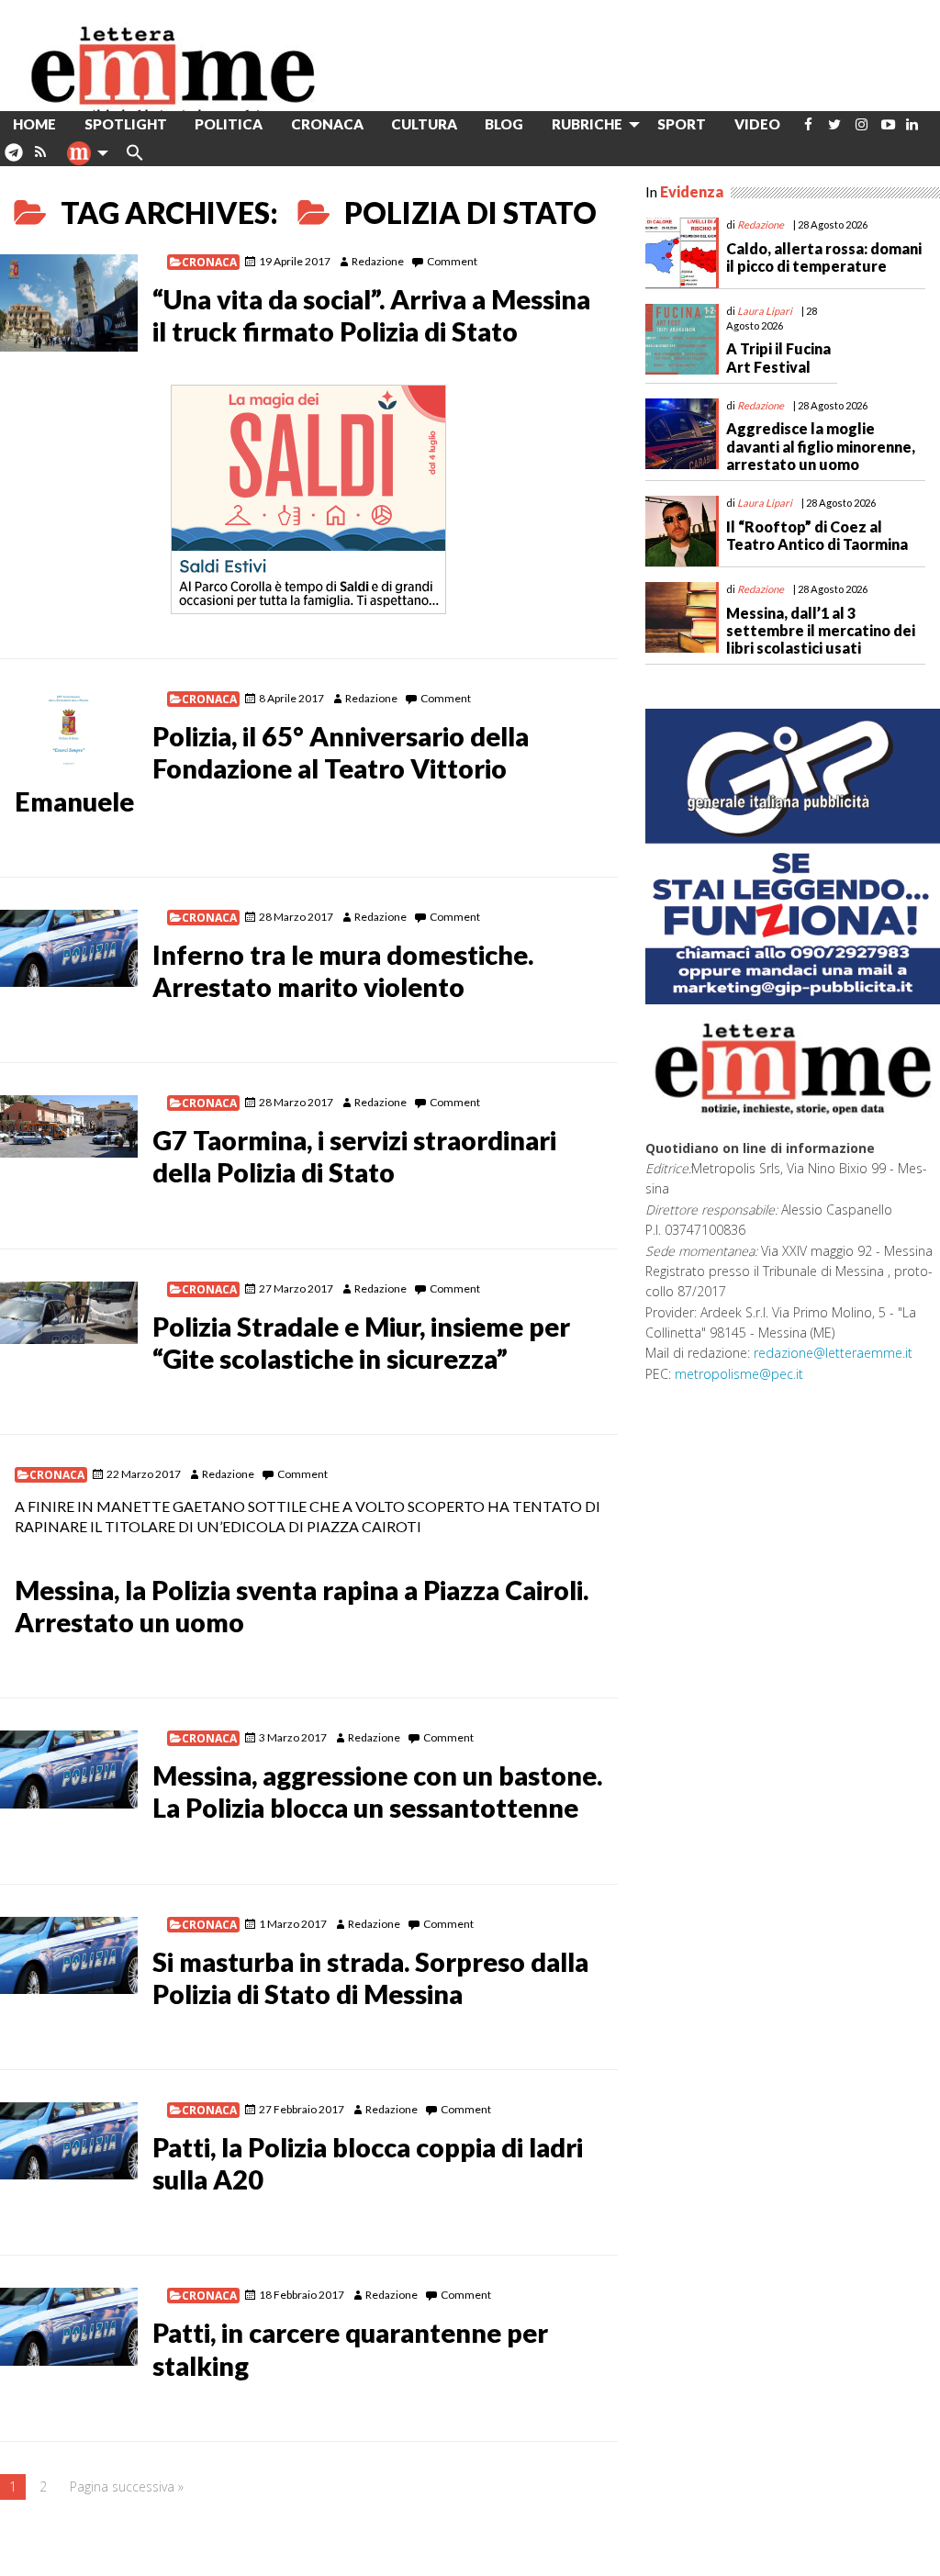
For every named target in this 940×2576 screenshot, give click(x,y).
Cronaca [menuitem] (327, 124)
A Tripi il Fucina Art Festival (778, 357)
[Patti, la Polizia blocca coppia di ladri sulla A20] (69, 2141)
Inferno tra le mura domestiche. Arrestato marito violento (343, 971)
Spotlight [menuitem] (126, 124)
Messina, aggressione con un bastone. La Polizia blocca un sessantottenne (377, 1792)
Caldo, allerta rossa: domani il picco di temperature (824, 257)
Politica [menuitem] (229, 124)
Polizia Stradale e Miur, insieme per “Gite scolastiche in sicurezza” (361, 1343)
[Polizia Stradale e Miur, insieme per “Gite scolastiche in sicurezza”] (69, 1313)
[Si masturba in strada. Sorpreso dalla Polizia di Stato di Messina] (69, 1955)
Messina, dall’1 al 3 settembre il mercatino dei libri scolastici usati (821, 630)
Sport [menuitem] (682, 124)
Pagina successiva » (127, 2486)
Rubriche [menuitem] (587, 124)
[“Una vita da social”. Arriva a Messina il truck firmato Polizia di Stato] (69, 303)
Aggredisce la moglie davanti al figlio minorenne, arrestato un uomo (821, 446)
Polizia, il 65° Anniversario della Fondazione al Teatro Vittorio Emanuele (272, 768)
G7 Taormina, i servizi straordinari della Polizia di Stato (354, 1156)
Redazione (378, 261)
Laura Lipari (765, 311)
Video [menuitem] (757, 124)
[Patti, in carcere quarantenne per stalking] (69, 2326)
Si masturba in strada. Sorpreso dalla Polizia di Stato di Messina (370, 1978)
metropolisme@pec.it (739, 1374)
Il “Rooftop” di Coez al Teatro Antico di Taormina (817, 535)
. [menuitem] (13, 159)
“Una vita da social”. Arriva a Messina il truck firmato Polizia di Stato (371, 315)
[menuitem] (808, 124)
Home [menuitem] (34, 124)
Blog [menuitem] (504, 124)
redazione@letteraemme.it (833, 1353)
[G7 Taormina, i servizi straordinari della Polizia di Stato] (69, 1126)
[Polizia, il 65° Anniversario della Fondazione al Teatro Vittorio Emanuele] (69, 730)
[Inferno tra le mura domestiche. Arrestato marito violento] (69, 948)
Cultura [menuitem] (424, 124)
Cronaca (209, 262)
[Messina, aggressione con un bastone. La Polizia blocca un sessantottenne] (69, 1769)
